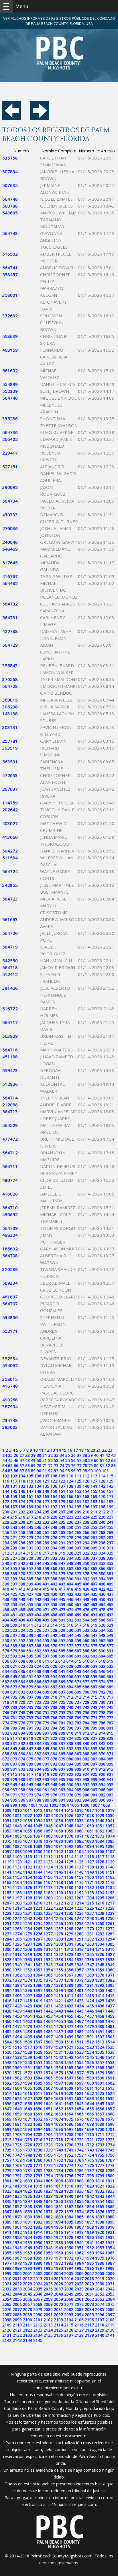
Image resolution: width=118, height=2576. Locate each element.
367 (110, 1568)
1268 (69, 1929)
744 (102, 1707)
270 (6, 1538)
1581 (7, 2078)
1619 (58, 2093)
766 (54, 1718)
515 (62, 1625)
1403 (100, 1990)
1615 (17, 2093)
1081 (69, 1841)
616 (86, 1661)
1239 (110, 1913)
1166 (38, 1882)
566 (22, 1646)
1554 (69, 2062)
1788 (100, 2170)
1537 (7, 2057)
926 (102, 1774)
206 (54, 1512)
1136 (69, 1867)
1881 (38, 2217)
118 (22, 1481)
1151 (110, 1872)
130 (6, 1486)
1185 (7, 1893)
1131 (17, 1867)
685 (78, 1687)
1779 (7, 2170)
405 (78, 1584)
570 (54, 1646)
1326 (100, 1954)
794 (54, 1728)
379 (94, 1574)
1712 (110, 2134)
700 (86, 1692)
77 (79, 1466)
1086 (7, 1846)
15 (64, 1450)
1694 (38, 2129)
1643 (79, 2104)
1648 (17, 2109)
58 (85, 1460)
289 (46, 1543)
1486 (48, 2032)
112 (86, 1476)
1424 (89, 2001)
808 (54, 1733)
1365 (48, 1975)
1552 (48, 2062)
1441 (38, 2011)
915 (14, 1774)
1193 (89, 1893)
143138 (10, 714)
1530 (48, 2052)
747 (14, 1713)
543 (62, 1635)
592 (6, 1656)
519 (94, 1625)
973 (30, 1795)
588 (86, 1651)
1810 (100, 2181)
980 (86, 1795)
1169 (69, 1882)
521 (110, 1625)
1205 (100, 1898)
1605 (27, 2088)
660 (102, 1677)
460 (70, 1604)
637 (30, 1671)
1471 (7, 2026)
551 (14, 1640)
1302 (79, 1944)
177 (46, 1502)
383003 (10, 1427)
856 (102, 1749)
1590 (100, 2078)
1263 (17, 1929)
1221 (38, 1908)
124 (70, 1481)
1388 (58, 1985)
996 (102, 1800)
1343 (48, 1965)
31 (45, 1455)
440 (22, 1599)
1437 (110, 2006)
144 (6, 1491)
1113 (58, 1857)
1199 (38, 1898)
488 (70, 1615)
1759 (27, 2160)
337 (94, 1558)
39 (91, 1455)
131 (14, 1486)
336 (86, 1558)
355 (14, 1568)
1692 (17, 2129)
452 (6, 1604)
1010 (17, 1810)
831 (14, 1743)
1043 (17, 1826)
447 (78, 1599)
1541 (48, 2057)
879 (62, 1759)
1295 (7, 1944)
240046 (10, 542)
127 (94, 1481)
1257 (69, 1923)
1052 (110, 1826)
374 (54, 1574)
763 (30, 1718)
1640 (48, 2104)
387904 (10, 1406)
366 (102, 1568)
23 (110, 1450)
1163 (7, 1882)
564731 (10, 617)
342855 (10, 885)
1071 (79, 1836)
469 (30, 1610)
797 (78, 1728)
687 (94, 1687)
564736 (10, 432)
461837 (10, 1297)
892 (54, 1764)
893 (62, 1764)
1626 (17, 2098)
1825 (27, 2191)
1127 (89, 1862)
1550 (27, 2062)
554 (38, 1640)
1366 (58, 1975)
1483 (17, 2032)
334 (70, 1558)
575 (94, 1646)
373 (46, 1574)
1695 (48, 2129)
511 (30, 1625)
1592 (7, 2083)
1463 (38, 2021)
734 (22, 1707)
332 (54, 1558)
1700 (100, 2129)
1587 (69, 2078)
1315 (100, 1949)
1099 (27, 1851)
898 (102, 1764)
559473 (10, 1070)
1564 (58, 2068)
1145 (48, 1872)
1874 (79, 2212)
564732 (10, 604)
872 (6, 1759)
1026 (69, 1815)
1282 (100, 1934)
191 (46, 1507)
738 (54, 1707)
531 (78, 1630)
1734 (110, 2145)
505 (94, 1620)
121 (46, 1481)
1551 (38, 2062)
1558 (110, 2062)
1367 (69, 1975)
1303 (89, 1944)
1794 (48, 2176)
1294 (110, 1939)
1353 (38, 1970)
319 (62, 1553)
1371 (110, 1975)
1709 (79, 2134)
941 (110, 1779)
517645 (10, 563)
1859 (38, 2207)
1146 (58, 1872)
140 (86, 1486)
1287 (38, 1939)
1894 (58, 2222)
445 (62, 1599)
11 (41, 1450)
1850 (58, 2201)
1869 (27, 2212)
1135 (58, 1867)
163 (46, 1496)
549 (110, 1635)
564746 (10, 199)
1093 (79, 1846)
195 (78, 1507)
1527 (17, 2052)
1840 (69, 2196)
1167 (48, 1882)
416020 (10, 1194)
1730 (69, 2145)
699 (78, 1692)
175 (30, 1502)
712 (70, 1697)
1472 (17, 2026)
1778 (110, 2165)
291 (62, 1543)
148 (38, 1491)
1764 (79, 2160)
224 (86, 1517)
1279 (69, 1934)
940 (102, 1779)
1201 (58, 1898)
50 (39, 1460)
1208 (17, 1903)
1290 (69, 1939)
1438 (7, 2011)
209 (78, 1512)
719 (14, 1702)
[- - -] (6, 6)
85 (10, 1471)
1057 (48, 1831)
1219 (17, 1908)
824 (70, 1738)
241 (110, 1522)
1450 (17, 2016)
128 (102, 1481)
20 (93, 1450)
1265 (38, 1929)
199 (110, 1507)
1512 (89, 2042)
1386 (38, 1985)
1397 (38, 1990)
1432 (58, 2006)
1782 (38, 2170)
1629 (48, 2098)
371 (30, 1574)
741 (78, 1707)
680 (38, 1687)
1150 (100, 1872)
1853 (89, 2201)
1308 (27, 1949)
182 (86, 1502)
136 (54, 1486)
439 (14, 1599)
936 (70, 1779)
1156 (48, 1877)
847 (30, 1749)
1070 (69, 1836)
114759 (10, 803)
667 (46, 1682)
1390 (79, 1985)
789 (14, 1728)
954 (102, 1785)
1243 (38, 1918)
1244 (48, 1918)
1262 (7, 1929)
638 (38, 1671)
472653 (10, 775)
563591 (10, 762)
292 (70, 1543)
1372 (7, 1980)
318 (54, 1553)
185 (110, 1502)
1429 (27, 2006)
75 (68, 1466)
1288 (48, 1939)
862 (38, 1754)
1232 (38, 1913)
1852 (79, 2201)
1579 (100, 2073)
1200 (48, 1898)
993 (78, 1800)
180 (70, 1502)
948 (54, 1785)
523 (14, 1630)
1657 (110, 2109)
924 (86, 1774)
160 (22, 1496)
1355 (58, 1970)
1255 (48, 1923)
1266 (48, 1929)
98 (85, 1471)
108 (54, 1476)
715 (94, 1697)
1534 (89, 2052)
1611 (89, 2088)
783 (78, 1723)
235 (62, 1522)
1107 (110, 1851)
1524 (100, 2047)
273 (30, 1538)
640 (54, 1671)
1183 (100, 1887)
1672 (38, 2119)
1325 (89, 1954)
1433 (69, 2006)
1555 (79, 2062)
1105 (89, 1851)
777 (30, 1723)
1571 (17, 2073)
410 (6, 1589)
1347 (89, 1965)
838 (70, 1743)
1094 (89, 1846)
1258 (79, 1923)
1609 (69, 2088)
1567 (89, 2068)
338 (102, 1558)
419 (78, 1589)
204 (38, 1512)
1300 (58, 1944)
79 (91, 1466)
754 (70, 1713)
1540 (38, 2057)
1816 (48, 2186)
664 (22, 1682)
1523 (89, 2047)
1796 (69, 2176)
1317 (7, 1954)
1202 (69, 1898)
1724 (7, 2145)
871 (110, 1754)
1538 (17, 2057)
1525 (110, 2047)
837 (62, 1743)
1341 (27, 1965)
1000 (23, 1805)
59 (91, 1460)
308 (86, 1548)
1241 (17, 1918)
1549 (17, 2062)
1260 (100, 1923)
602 (86, 1656)
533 (94, 1630)
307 (78, 1548)
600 (70, 1656)
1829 (69, 2191)
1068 (48, 1836)
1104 (79, 1851)
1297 (27, 1944)
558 (70, 1640)
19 (87, 1450)
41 (102, 1455)
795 (62, 1728)
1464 (48, 2021)
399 (30, 1584)
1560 (17, 2068)
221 (62, 1517)
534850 (10, 1317)
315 (30, 1553)
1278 (58, 1934)
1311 (58, 1949)
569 (46, 1646)
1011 (27, 1810)
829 (110, 1738)
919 (46, 1774)
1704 (27, 2134)
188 (22, 1507)
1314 (89, 1949)
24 (5, 1455)
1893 (48, 2222)
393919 (10, 748)
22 (104, 1450)
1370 (100, 1975)
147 (30, 1491)
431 (62, 1594)
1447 (100, 2011)
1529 (38, 2052)
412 (22, 1589)
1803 (27, 2181)
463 (94, 1604)
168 (86, 1496)
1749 (38, 2155)
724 (54, 1702)
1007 (95, 1805)
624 (38, 1666)
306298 (10, 707)
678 (22, 1687)
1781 (27, 2170)
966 (86, 1790)
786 (102, 1723)
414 (38, 1589)
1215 (89, 1903)
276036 (10, 528)
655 (62, 1677)
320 (70, 1553)
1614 (7, 2093)
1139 (100, 1867)
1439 (17, 2011)
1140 (110, 1867)
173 (14, 1502)
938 (86, 1779)
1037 (69, 1821)
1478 (79, 2026)
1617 (38, 2093)
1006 (85, 1805)
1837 (38, 2196)
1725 (17, 2145)
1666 (89, 2114)
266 (86, 1532)
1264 (27, 1929)
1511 (79, 2042)
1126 (79, 1862)
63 (113, 1460)
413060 (10, 837)
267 (94, 1532)
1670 (17, 2119)
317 (46, 1553)
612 (54, 1661)
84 (5, 1471)
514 (54, 1625)
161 (30, 1496)
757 (94, 1713)
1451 (27, 2016)
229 (14, 1522)
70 (39, 1466)
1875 (89, 2212)
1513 (100, 2042)
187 (14, 1507)
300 (22, 1548)
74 (62, 1466)
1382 (110, 1980)
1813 (17, 2186)
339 (110, 1558)
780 (54, 1723)
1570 (7, 2073)
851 (62, 1749)
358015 (10, 1379)
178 (54, 1502)
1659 (17, 2114)
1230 (17, 1913)
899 (110, 1764)
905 (46, 1769)
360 (54, 1568)
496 (22, 1620)
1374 (27, 1980)
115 (110, 1476)
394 (102, 1579)
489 (78, 1615)
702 (102, 1692)
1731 (79, 2145)
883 (94, 1759)
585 (62, 1651)
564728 (10, 686)
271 (14, 1538)
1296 (17, 1944)
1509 (58, 2042)
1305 (110, 1944)
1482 (7, 2032)
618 (102, 1661)
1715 (27, 2140)
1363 (27, 1975)
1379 (79, 1980)
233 (46, 1522)
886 (6, 1764)
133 (30, 1486)
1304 (100, 1944)
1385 (27, 1985)
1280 (79, 1934)
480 (6, 1615)
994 (86, 1800)
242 (6, 1527)
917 (30, 1774)
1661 (38, 2114)
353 (110, 1563)
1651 (48, 2109)
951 (78, 1785)
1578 (89, 2073)
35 (68, 1455)
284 (6, 1543)
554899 (10, 384)
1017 (89, 1810)
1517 (27, 2047)
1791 (17, 2176)
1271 (100, 1929)
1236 (79, 1913)
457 (46, 1604)
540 (38, 1635)
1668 (110, 2114)
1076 (17, 1841)
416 (54, 1589)
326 (6, 1558)
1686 (69, 2124)
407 (94, 1584)
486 (54, 1615)
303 (46, 1548)
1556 (89, 2062)
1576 (69, 2073)
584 (54, 1651)
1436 (100, 2006)
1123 (48, 1862)
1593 (17, 2083)
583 (46, 1651)
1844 (110, 2196)
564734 (10, 501)
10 (36, 1450)
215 (14, 1517)
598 (54, 1656)
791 (30, 1728)
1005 (74, 1805)
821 (46, 1738)
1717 (48, 2140)
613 (62, 1661)
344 (38, 1563)
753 (62, 1713)
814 (102, 1733)
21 (99, 1450)
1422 (69, 2001)
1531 (58, 2052)
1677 (89, 2119)
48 (27, 1460)
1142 (17, 1872)
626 (54, 1666)
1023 (38, 1815)
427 (30, 1594)
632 (102, 1666)
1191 (69, 1893)
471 (46, 1610)
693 (30, 1692)
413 (30, 1589)
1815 (38, 2186)
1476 (58, 2026)
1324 (79, 1954)
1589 (89, 2078)
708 (38, 1697)
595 (30, 1656)
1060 (79, 1831)
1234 (58, 1913)
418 (70, 1589)
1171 (89, 1882)
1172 (100, 1882)
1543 (69, 2057)
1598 (69, 2083)
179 (62, 1502)
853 (78, 1749)
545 (78, 1635)
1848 (38, 2201)
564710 (10, 1208)
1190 (58, 1893)
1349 (110, 1965)
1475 (48, 2026)
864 (54, 1754)
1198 (27, 1898)
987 (30, 1800)
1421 (58, 2001)
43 (113, 1455)
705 (14, 1697)
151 (62, 1491)
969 (110, 1790)
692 (22, 1692)
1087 (17, 1846)
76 (73, 1466)
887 (14, 1764)
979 (78, 1795)
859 (14, 1754)
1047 (58, 1826)
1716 (38, 2140)
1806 (58, 2181)
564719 (10, 947)
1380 (89, 1980)
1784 (58, 2170)
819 (30, 1738)
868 (86, 1754)
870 (102, 1754)
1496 (38, 2037)
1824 (17, 2191)
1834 (7, 2196)
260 (38, 1532)
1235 (69, 1913)
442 (38, 1599)
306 (70, 1548)
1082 (79, 1841)
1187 (27, 1893)
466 (6, 1610)
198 (102, 1507)
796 (70, 1728)
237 (78, 1522)
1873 (69, 2212)
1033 (27, 1821)
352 (102, 1563)
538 (22, 1635)
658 (86, 1677)
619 (110, 1661)
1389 (69, 1985)
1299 (48, 1944)
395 (110, 1579)
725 (62, 1702)
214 (6, 1517)
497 (30, 1620)
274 (38, 1538)
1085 (110, 1841)
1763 (69, 2160)
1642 (69, 2104)
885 (110, 1759)
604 (102, 1656)
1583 (27, 2078)
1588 (79, 2078)
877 (46, 1759)
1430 (38, 2006)
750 (38, 1713)
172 (6, 1502)
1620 (69, 2093)
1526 (7, 2052)
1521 (69, 2047)
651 (30, 1677)
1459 (110, 2016)
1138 (89, 1867)
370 (22, 1574)
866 (70, 1754)
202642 (10, 810)
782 (70, 1723)
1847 (27, 2201)
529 (62, 1630)
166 (70, 1496)
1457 (89, 2016)
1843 (100, 2196)
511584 (10, 858)
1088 (27, 1846)
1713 (7, 2140)
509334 (10, 1283)
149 (46, 1491)
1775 (79, 2165)
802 (6, 1733)
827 (94, 1738)
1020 (7, 1815)
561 (94, 1640)
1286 (27, 1939)
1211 (48, 1903)
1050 (89, 1826)
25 (10, 1455)
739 (62, 1707)
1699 (89, 2129)
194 (70, 1507)
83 (113, 1466)
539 (30, 1635)
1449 (7, 2016)
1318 (17, 1954)
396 (6, 1584)
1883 (58, 2217)
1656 (100, 2109)
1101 (48, 1851)
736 (38, 1707)
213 (110, 1512)
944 (22, 1785)
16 (70, 1450)
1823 (7, 2191)
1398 (48, 1990)
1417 (17, 2001)
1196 (7, 1898)
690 (6, 1692)
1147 (69, 1872)
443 (46, 1599)
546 (86, 1635)
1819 (79, 2186)
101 (105, 1471)
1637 (17, 2104)
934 (54, 1779)
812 (86, 1733)
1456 (79, 2016)
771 (94, 1718)
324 (102, 1553)
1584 (38, 2078)
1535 (100, 2052)
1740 (58, 2150)
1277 (48, 1934)
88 (27, 1471)
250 (70, 1527)
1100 (38, 1851)
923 (78, 1774)
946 (38, 1785)
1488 (69, 2032)
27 (22, 1455)
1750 (48, 2155)
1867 (7, 2212)
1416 (7, 2001)
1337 (100, 1960)
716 (102, 1697)
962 (54, 1790)
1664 (69, 2114)
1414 (100, 1996)
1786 (79, 2170)
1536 (110, 2052)
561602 (10, 370)
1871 (48, 2212)
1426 (110, 2001)
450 (102, 1599)
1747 (17, 2155)
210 (86, 1512)
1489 (79, 2032)
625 (46, 1666)
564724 (10, 871)
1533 (79, 2052)
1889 (7, 2222)
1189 (48, 1893)
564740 (10, 398)
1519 (48, 2047)
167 (78, 1496)
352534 (10, 1358)
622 (22, 1666)
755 (78, 1713)
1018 (100, 1810)
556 (54, 1640)
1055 (27, 1831)
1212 (58, 1903)
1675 (69, 2119)
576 (102, 1646)
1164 (17, 1882)
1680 (7, 2124)
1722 (100, 2140)
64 (5, 1466)
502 (70, 1620)
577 (110, 1646)
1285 (17, 1939)
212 (102, 1512)
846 (22, 1749)
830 (6, 1743)
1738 (38, 2150)
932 (38, 1779)
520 (102, 1625)
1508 (48, 2042)
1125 (69, 1862)
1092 (69, 1846)
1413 (89, 1996)
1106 (100, 1851)
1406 (17, 1996)
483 (30, 1615)
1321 (48, 1954)
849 (46, 1749)
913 (110, 1769)
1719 (69, 2140)
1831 (89, 2191)
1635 (110, 2098)
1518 (38, 2047)
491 (94, 1615)
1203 (79, 1898)
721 (30, 1702)
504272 (10, 851)
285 (14, 1543)
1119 (7, 1862)
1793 (38, 2176)
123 (62, 1481)
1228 (110, 1908)
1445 (79, 2011)
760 (6, 1718)
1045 (38, 1826)
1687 (79, 2124)
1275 (27, 1934)
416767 (10, 576)
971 (14, 1795)
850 (54, 1749)
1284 (7, 1939)
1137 (79, 1867)
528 (54, 1630)
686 (86, 1687)
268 (102, 1532)
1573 (38, 2073)
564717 (10, 1022)
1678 (100, 2119)
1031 (7, 1821)
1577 (79, 2073)
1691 (7, 2129)
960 (38, 1790)
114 (102, 1476)
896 (86, 1764)
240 (102, 1522)
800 (102, 1728)
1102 (58, 1851)
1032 (17, 1821)
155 (94, 1491)
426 (22, 1594)
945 (30, 1785)
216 (22, 1517)
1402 (89, 1990)
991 (62, 1800)
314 (22, 1553)
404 (70, 1584)
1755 (100, 2155)
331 (46, 1558)
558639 (10, 336)
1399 (58, 1990)
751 (46, 1713)
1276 (38, 1934)
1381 (100, 1980)
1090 (48, 1846)
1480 (100, 2026)
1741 (69, 2150)
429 (46, 1594)
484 (38, 1615)
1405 (7, 1996)
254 (102, 1527)
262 (54, 1532)
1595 (38, 2083)
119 (30, 1481)
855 (94, 1749)
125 (78, 1481)
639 (46, 1671)
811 (78, 1733)
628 (70, 1666)
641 (62, 1671)
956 (6, 1790)
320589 (10, 1269)
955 (110, 1785)
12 (47, 1450)
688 (102, 1687)
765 (46, 1718)
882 (86, 1759)
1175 (17, 1887)
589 (94, 1651)
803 (14, 1733)
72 (50, 1466)
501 (62, 1620)
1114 (69, 1857)
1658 (7, 2114)
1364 (38, 1975)
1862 (69, 2207)
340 (6, 1563)
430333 (10, 515)
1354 (48, 1970)
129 (110, 1481)
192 (54, 1507)
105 (30, 1476)
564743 (10, 233)
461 (78, 1604)
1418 (27, 2001)
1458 (100, 2016)
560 (86, 1640)
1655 (89, 2109)
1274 (17, 1934)
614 (70, 1661)
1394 (7, 1990)
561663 (10, 919)
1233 (48, 1913)
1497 (48, 2037)
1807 (69, 2181)
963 (62, 1790)
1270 (89, 1929)
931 (30, 1779)
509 (14, 1625)
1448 (110, 2011)
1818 (69, 2186)
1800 (110, 2176)
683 (62, 1687)
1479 (89, 2026)
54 (62, 1460)
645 (94, 1671)
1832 (100, 2191)
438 (6, 1599)
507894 (10, 172)
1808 (79, 2181)
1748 (27, 2155)
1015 (69, 1810)
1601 (100, 2083)
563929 (10, 1036)
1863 (79, 2207)
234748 (10, 1420)
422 (102, 1589)
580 (22, 1651)
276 (54, 1538)
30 (39, 1455)
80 (96, 1466)
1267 (58, 1929)
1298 (38, 1944)
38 (85, 1455)
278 (70, 1538)
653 (46, 1677)
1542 (58, 2057)
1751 (58, 2155)
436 (102, 1594)
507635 (10, 185)
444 (54, 1599)
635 (14, 1671)
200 (6, 1512)
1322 (58, 1954)
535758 (10, 158)
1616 (27, 2093)
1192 (79, 1893)
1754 (89, 2155)
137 (62, 1486)
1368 (79, 1975)
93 (56, 1471)
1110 (27, 1857)
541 (46, 1635)
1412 (79, 1996)
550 (6, 1640)
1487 (58, 2032)
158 (6, 1496)
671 (78, 1682)
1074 (110, 1836)
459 (62, 1604)
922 (70, 1774)
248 (54, 1527)
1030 (110, 1815)
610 (38, 1661)
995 (94, 1800)
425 (14, 1594)
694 (38, 1692)
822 (54, 1738)
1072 (89, 1836)
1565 (69, 2068)
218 (38, 1517)
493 (110, 1615)
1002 (44, 1805)
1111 (38, 1857)
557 (62, 1640)
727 (78, 1702)
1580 (110, 2073)
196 (86, 1507)
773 (110, 1718)
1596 (48, 2083)
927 (110, 1774)
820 (38, 1738)
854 (86, 1749)
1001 (33, 1805)
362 (70, 1568)
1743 (89, 2150)
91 (45, 1471)
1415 (110, 1996)
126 (86, 1481)
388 (54, 1579)
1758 (17, 2160)
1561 (27, 2068)
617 (94, 1661)
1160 (89, 1877)
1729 (58, 2145)
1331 (38, 1960)
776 (22, 1723)
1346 (79, 1965)
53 (56, 1460)
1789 (110, 2170)
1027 (79, 1815)
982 (102, 1795)
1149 (89, 1872)
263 (62, 1532)
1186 (17, 1893)
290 (54, 1543)
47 (22, 1460)
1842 (89, 2196)
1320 (38, 1954)
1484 (27, 2032)
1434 (79, 2006)
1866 (110, 2207)
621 (14, 1666)
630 (86, 1666)
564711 (10, 1166)
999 (14, 1805)
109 (62, 1476)
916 (22, 1774)
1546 (100, 2057)
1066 (27, 1836)
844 (6, 1749)
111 (78, 1476)
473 (62, 1610)
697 (62, 1692)
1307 (17, 1949)
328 (22, 1558)
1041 (110, 1821)
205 (46, 1512)
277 (62, 1538)
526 (38, 1630)
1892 (38, 2222)
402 (54, 1584)
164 (54, 1496)
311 (110, 1548)
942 (6, 1785)
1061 (89, 1831)
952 (86, 1785)
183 (94, 1502)
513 (46, 1625)
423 (110, 1589)
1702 (7, 2134)
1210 (38, 1903)
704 (6, 1697)
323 (94, 1553)
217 (30, 1517)
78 (85, 1466)
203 (30, 1512)
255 (110, 1527)
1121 (27, 1862)
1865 (100, 2207)
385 (30, 1579)
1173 (110, 1882)
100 (97, 1471)
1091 (58, 1846)
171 (110, 1496)
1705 (38, 2134)
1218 (7, 1908)
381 (110, 1574)
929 (14, 1779)
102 (6, 1476)
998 (6, 1805)
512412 (10, 974)
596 (38, 1656)
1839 (58, 2196)
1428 (17, 2006)
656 (70, 1677)
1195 (110, 1893)
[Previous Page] (12, 118)
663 (14, 1682)
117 (14, 1481)
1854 (100, 2201)
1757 (7, 2160)
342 (22, 1563)
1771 (38, 2165)
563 (110, 1640)
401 (46, 1584)
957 (14, 1790)
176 (38, 1502)
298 (6, 1548)
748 (22, 1713)
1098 (17, 1851)
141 (94, 1486)
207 (62, 1512)
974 (38, 1795)
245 (30, 1527)
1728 (48, 2145)
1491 (100, 2032)
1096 (110, 1846)
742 (86, 1707)
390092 (10, 487)
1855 (110, 2201)
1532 (69, 2052)
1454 (58, 2016)
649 (14, 1677)
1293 (100, 1939)
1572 (27, 2073)
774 (6, 1723)
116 (6, 1481)
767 (62, 1718)
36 (73, 1455)
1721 (89, 2140)
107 (46, 1476)
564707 (10, 1304)
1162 (110, 1877)
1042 (7, 1826)
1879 (17, 2217)
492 (102, 1615)
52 (50, 1460)
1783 (48, 2170)
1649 (27, 2109)
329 (30, 1558)
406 (86, 1584)
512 (38, 1625)
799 (94, 1728)
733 (14, 1707)
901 (14, 1769)
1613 (110, 2088)
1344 (58, 1965)
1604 (17, 2088)
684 (70, 1687)
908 (70, 1769)
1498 (58, 2037)
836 (54, 1743)
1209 (27, 1903)
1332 (48, 1960)
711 (62, 1697)
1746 (7, 2155)
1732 (89, 2145)
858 (6, 1754)
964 (70, 1790)
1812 (7, 2186)
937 (78, 1779)
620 (6, 1666)
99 (91, 1471)
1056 (38, 1831)
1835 (17, 2196)
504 (86, 1620)
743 (94, 1707)
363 (78, 1568)
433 (78, 1594)
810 (70, 1733)
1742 (79, 2150)
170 (102, 1496)
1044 (27, 1826)
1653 (69, 2109)
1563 (48, 2068)
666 (38, 1682)
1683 (38, 2124)
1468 (89, 2021)
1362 (17, 1975)
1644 (89, 2104)
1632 (79, 2098)
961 (46, 1790)
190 (38, 1507)
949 (62, 1785)
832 (22, 1743)
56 (73, 1460)
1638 (27, 2104)
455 (30, 1604)
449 (94, 1599)
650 (22, 1677)
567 (30, 1646)
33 (56, 1455)
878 (54, 1759)
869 (94, 1754)
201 (14, 1512)
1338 (110, 1960)
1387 (48, 1985)
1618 (48, 2093)
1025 (58, 1815)
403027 (10, 823)
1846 (17, 2201)
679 (30, 1687)
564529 (10, 1125)
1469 (100, 2021)
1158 (69, 1877)
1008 (105, 1805)
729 (94, 1702)
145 (14, 1491)
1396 (27, 1990)
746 (6, 1713)
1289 (58, 1939)
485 (46, 1615)
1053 (7, 1831)
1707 (58, 2134)
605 (110, 1656)
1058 (58, 1831)
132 (22, 1486)
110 (70, 1476)
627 (62, 1666)
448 (86, 1599)
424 (6, 1594)
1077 (27, 1841)
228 (6, 1522)
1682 (27, 2124)
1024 (48, 1815)
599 (62, 1656)
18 (81, 1450)
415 (46, 1589)
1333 (58, 1960)
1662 (48, 2114)
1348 (100, 1965)
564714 (10, 1098)
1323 (69, 1954)
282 (102, 1538)
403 (62, 1584)
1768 (7, 2165)
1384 (17, 1985)
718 (6, 1702)
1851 (69, 2201)
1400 (69, 1990)
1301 (69, 1944)
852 (70, 1749)
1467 (79, 2021)
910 (86, 1769)
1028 (89, 1815)
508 (6, 1625)
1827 (48, 2191)
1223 (58, 1908)
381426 (10, 988)
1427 (7, 2006)
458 (54, 1604)
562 (102, 1640)
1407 (27, 1996)
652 (38, 1677)
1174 (7, 1887)
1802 (17, 2181)
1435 (89, 2006)
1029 (100, 1815)
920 (54, 1774)
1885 (79, 2217)
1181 (79, 1887)
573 (78, 1646)
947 (46, 1785)
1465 (58, 2021)
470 (38, 1610)
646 (102, 1671)
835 (46, 1743)
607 (14, 1661)
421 (94, 1589)
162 (38, 1496)
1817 (58, 2186)
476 (86, 1610)
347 (62, 1563)
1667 (100, 2114)
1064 (7, 1836)
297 (110, 1543)
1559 (7, 2068)
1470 (110, 2021)
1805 (48, 2181)
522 (6, 1630)
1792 (27, 2176)
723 (46, 1702)
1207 (7, 1903)
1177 (38, 1887)
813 (94, 1733)
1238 (100, 1913)
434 (86, 1594)
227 (110, 1517)
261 (46, 1532)
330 (38, 1558)
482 (22, 1615)
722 (38, 1702)
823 (62, 1738)
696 (54, 1692)
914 (6, 1774)
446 (70, 1599)
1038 (79, 1821)
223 (78, 1517)
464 (102, 1604)
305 (62, 1548)
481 (14, 1615)
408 (102, 1584)
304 (54, 1548)
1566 (79, 2068)
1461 (17, 2021)
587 (78, 1651)
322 (86, 1553)
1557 (100, 2062)
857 (110, 1749)
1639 (38, 2104)
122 (54, 1481)
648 (6, 1677)
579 (14, 1651)
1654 (79, 2109)
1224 (69, 1908)
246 (38, 1527)
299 (14, 1548)
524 (22, 1630)
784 (86, 1723)
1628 (38, 2098)
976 (54, 1795)
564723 (10, 899)
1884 (69, 2217)
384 (22, 1579)
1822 (110, 2186)
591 (110, 1651)
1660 (27, 2114)
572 (70, 1646)
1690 (110, 2124)
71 (45, 1466)
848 (38, 1749)
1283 (110, 1934)
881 (78, 1759)
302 (38, 1548)
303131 (10, 727)
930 (22, 1779)
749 (30, 1713)
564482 (10, 583)
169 (94, 1496)
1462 (27, 2021)
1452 (38, 2016)
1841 (79, 2196)
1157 (58, 1877)
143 (110, 1486)
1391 (89, 1985)
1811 (110, 2181)
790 (22, 1728)
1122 (38, 1862)
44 (5, 1460)
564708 (10, 1256)
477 (94, 1610)
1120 (17, 1862)
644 (86, 1671)
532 (86, 1630)
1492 (110, 2032)
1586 (58, 2078)
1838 (48, 2196)
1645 (100, 2104)
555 (46, 1640)
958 (22, 1790)
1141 (7, 1872)
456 (38, 1604)
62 (108, 1460)
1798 (89, 2176)
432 (70, 1594)
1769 (17, 2165)
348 (70, 1563)
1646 (110, 2104)
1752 (69, 2155)
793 (46, 1728)
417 (62, 1589)
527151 (10, 467)
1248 (89, 1918)
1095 (100, 1846)
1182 (89, 1887)
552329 (10, 391)
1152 (7, 1877)
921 (62, 1774)
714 (86, 1697)
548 (102, 1635)
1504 (7, 2042)
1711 (100, 2134)
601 (78, 1656)
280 (86, 1538)
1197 (17, 1898)
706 (22, 1697)
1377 (58, 1980)
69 (33, 1466)
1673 (48, 2119)
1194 (100, 1893)
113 (94, 1476)
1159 (79, 1877)
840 (86, 1743)
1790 (7, 2176)
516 (70, 1625)
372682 (10, 316)
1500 (79, 2037)
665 (30, 1682)
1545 (89, 2057)
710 (54, 1697)
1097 (7, 1851)
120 (38, 1481)
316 (38, 1553)
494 (6, 1620)
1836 (27, 2196)
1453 (48, 2016)
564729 (10, 645)
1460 (7, 2021)
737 (46, 1707)
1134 (48, 1867)
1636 (7, 2104)
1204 (89, 1898)
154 (86, 1491)
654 (54, 1677)
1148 (79, 1872)
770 (86, 1718)
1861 (58, 2207)
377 (78, 1574)
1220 (27, 1908)
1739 (48, 2150)
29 (33, 1455)
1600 (89, 2083)
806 (38, 1733)
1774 (69, 2165)
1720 (79, 2140)
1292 (89, 1939)
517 (78, 1625)
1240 (7, 1918)
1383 (7, 1985)
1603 (7, 2088)
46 (16, 1460)
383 (14, 1579)
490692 (10, 1214)
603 (94, 1656)
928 (6, 1779)
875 (30, 1759)
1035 (48, 1821)
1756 (110, 2155)
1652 (58, 2109)
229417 (10, 453)
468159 (10, 350)
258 (22, 1532)
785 (94, 1723)
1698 (79, 2129)
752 (54, 1713)
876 (38, 1759)
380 (102, 1574)
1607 (48, 2088)
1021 (17, 1815)
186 (6, 1507)
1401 (79, 1990)
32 (50, 1455)
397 (14, 1584)
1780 (17, 2170)
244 (22, 1527)
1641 (58, 2104)
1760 (38, 2160)
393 (94, 1579)
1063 (110, 1831)
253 (94, 1527)
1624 (110, 2093)
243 (14, 1527)
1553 (58, 2062)
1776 (89, 2165)
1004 (64, 1805)
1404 (110, 1990)
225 (94, 1517)
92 (50, 1471)
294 (86, 1543)
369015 (10, 700)
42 (108, 1455)
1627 (27, 2098)
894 (70, 1764)
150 (54, 1491)
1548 (7, 2062)
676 (6, 1687)
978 (70, 1795)
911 (94, 1769)
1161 (100, 1877)
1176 (27, 1887)
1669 (7, 2119)
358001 (10, 295)
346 (54, 1563)
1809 (89, 2181)
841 (94, 1743)
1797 (79, 2176)
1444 (69, 2011)
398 (22, 1584)
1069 (58, 1836)
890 (38, 1764)
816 (6, 1738)
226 (102, 1517)
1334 (69, 1960)
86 (16, 1471)
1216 (100, 1903)
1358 (89, 1970)
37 (79, 1455)
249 (62, 1527)
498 (38, 1620)
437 (110, 1594)
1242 (27, 1918)
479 (110, 1610)
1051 (100, 1826)
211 (94, 1512)
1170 (79, 1882)
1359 (100, 1970)
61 (102, 1460)
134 (38, 1486)
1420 (48, 2001)
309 (94, 1548)
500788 (10, 206)
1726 (27, 2145)
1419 (38, 2001)
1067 (38, 1836)
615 (78, 1661)
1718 (58, 2140)
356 (22, 1568)
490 (86, 1615)
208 (70, 1512)
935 (62, 1779)
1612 (100, 2088)
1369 (89, 1975)
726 (70, 1702)
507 (110, 1620)
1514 (110, 2042)
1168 (58, 1882)
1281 (89, 1934)
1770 (27, 2165)
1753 (79, 2155)
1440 (27, 2011)
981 (94, 1795)
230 (22, 1522)
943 (14, 1785)
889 (30, 1764)
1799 (100, 2176)
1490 (89, 2032)
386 (38, 1579)
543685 (10, 213)
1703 (17, 2134)
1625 (7, 2098)
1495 (27, 2037)
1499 (69, 2037)
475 (78, 1610)
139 (78, 1486)
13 (53, 1450)
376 (70, 1574)
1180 (69, 1887)
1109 (17, 1857)
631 (94, 1666)
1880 (27, 2217)
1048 (69, 1826)
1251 (7, 1923)
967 (94, 1790)
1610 (79, 2088)
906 (54, 1769)
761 (14, 1718)
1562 (38, 2068)
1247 (79, 1918)
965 (78, 1790)
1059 (69, 1831)
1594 (27, 2083)
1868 (17, 2212)
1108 (7, 1857)
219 (46, 1517)
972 (22, 1795)
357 (30, 1568)
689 (110, 1687)
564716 (10, 1050)
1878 (7, 2217)
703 (110, 1692)
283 (110, 1538)
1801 (7, 2181)
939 (94, 1779)
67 (22, 1466)
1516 (17, 2047)
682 (54, 1687)
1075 (7, 1841)
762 (22, 1718)
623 (30, 1666)
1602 (110, 2083)
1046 (48, 1826)
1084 (100, 1841)
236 (70, 1522)
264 (70, 1532)
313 (14, 1553)
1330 (27, 1960)
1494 (17, 2037)
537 (14, 1635)
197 (94, 1507)
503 (78, 1620)
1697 (69, 2129)
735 (30, 1707)
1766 (100, 2160)
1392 (100, 1985)
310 (102, 1548)
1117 (100, 1857)
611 (46, 1661)
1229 (7, 1913)
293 (78, 1543)
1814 (27, 2186)
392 (86, 1579)
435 (94, 1594)
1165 (27, 1882)
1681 (17, 2124)
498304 (10, 1235)
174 (22, 1502)
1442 (48, 2011)
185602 (10, 1249)
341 (14, 1563)
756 (86, 1713)
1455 (69, 2016)
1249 (100, 1918)
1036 (58, 1821)
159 (14, 1496)
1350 (7, 1970)
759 (110, 1713)
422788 (10, 631)
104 (22, 1476)
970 (6, 1795)
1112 (48, 1857)
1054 (17, 1831)
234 (54, 1522)
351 (94, 1563)
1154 (27, 1877)
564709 (10, 1228)
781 (62, 1723)
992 (70, 1800)
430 (54, 1594)
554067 (10, 1365)
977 (62, 1795)
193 (62, 1507)
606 (6, 1661)
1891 (27, 2222)
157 (110, 1491)
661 (110, 1677)
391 (78, 1579)
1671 (27, 2119)
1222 (48, 1908)
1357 (79, 1970)
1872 (58, 2212)
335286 (10, 419)
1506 (27, 2042)
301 (30, 1548)
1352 (27, 1970)
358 (38, 1568)
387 (46, 1579)
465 (110, 1604)
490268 (10, 1400)
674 (102, 1682)
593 (14, 1656)
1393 (110, 1985)
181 (78, 1502)
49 (33, 1460)
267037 (10, 789)
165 (62, 1496)
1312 (69, 1949)
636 (22, 1671)
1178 (48, 1887)
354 (6, 1568)
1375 (38, 1980)
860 (22, 1754)
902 (22, 1769)
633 (110, 1666)
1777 (100, 2165)
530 (70, 1630)
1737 (27, 2150)
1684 (48, 2124)
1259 (89, 1923)
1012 (38, 1810)
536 (6, 1635)
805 (30, 1733)
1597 (58, 2083)
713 (78, 1697)
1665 (79, 2114)
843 (110, 1743)
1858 (27, 2207)
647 (110, 1671)
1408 (38, 1996)
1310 (48, 1949)
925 (94, 1774)
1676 (79, 2119)
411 (14, 1589)
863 (46, 1754)
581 (30, 1651)
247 (46, 1527)
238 (86, 1522)
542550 (10, 961)
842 (102, 1743)
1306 (7, 1949)
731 (110, 1702)
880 (70, 1759)
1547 (110, 2057)
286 (22, 1543)
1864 (89, 2207)
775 (14, 1723)
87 (22, 1471)
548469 (10, 549)
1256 (58, 1923)
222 (70, 1517)
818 (22, 1738)
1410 (58, 1996)
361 (62, 1568)
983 (110, 1795)
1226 (89, 1908)
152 (70, 1491)
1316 (110, 1949)
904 (38, 1769)
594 (22, 1656)
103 (14, 1476)
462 (86, 1604)
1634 (100, 2098)
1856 (7, 2207)
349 (78, 1563)
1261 (110, 1923)
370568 (10, 679)
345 (46, 1563)
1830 (79, 2191)
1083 (89, 1841)
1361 (7, 1975)
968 (102, 1790)
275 (46, 1538)
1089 (38, 1846)
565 (14, 1646)
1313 (79, 1949)
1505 (17, 2042)
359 (46, 1568)
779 (46, 1723)
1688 (89, 2124)
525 (30, 1630)
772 (102, 1718)
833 (30, 1743)
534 (102, 1630)
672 (86, 1682)
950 (70, 1785)
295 (94, 1543)
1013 (48, 1810)
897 (94, 1764)
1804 (38, 2181)
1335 (79, 1960)
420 (86, 1589)
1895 (69, 2222)
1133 (38, 1867)
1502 (100, 2037)
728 (86, 1702)
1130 (7, 1867)
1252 (17, 1923)
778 (38, 1723)
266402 (10, 439)
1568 (100, 2068)
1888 (110, 2217)
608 (22, 1661)
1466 (69, 2021)
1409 (48, 1996)
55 (68, 1460)
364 (86, 1568)
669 (62, 1682)
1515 (7, 2047)
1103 (69, 1851)
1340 (17, 1965)
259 (30, 1532)
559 (78, 1640)
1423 (79, 2001)
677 (14, 1687)
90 (39, 1471)
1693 (27, 2129)
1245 (58, 1918)
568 (38, 1646)
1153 (17, 1877)
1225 (79, 1908)
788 (6, 1728)
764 (38, 1718)
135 (46, 1486)
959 (30, 1790)
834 (38, 1743)
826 (86, 1738)
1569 (110, 2068)
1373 (17, 1980)
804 (22, 1733)
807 (46, 1733)
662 (6, 1682)
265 (78, 1532)
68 (27, 1466)
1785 (69, 2170)
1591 (110, 2078)
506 (102, 1620)
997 (110, 1800)
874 (22, 1759)
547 (94, 1635)
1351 (17, 1970)
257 (14, 1532)
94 (62, 1471)
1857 (17, 2207)
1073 (100, 1836)
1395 (17, 1990)
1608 (58, 2088)
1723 (110, 2140)
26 (16, 1455)
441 (30, 1599)
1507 (38, 2042)
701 (94, 1692)
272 (22, 1538)
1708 (69, 2134)
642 (70, 1671)
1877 (110, 2212)
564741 (10, 268)
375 (62, 1574)
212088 (10, 1105)
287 (30, 1543)
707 (30, 1697)
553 (30, 1640)
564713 (10, 1111)
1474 (38, 2026)
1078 (38, 1841)
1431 (48, 2006)
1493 (7, 2037)
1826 (38, 2191)
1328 (7, 1960)
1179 (58, 1887)
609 (30, 1661)
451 (110, 1599)
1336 (89, 1960)
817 (14, 1738)
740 (70, 1707)
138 (70, 1486)
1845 (7, 2201)
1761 (48, 2160)
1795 (58, 2176)
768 (70, 1718)
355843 (10, 666)
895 (78, 1764)
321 (78, 1553)
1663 (58, 2114)
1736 (17, 2150)
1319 (27, 1954)
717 (110, 1697)
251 (78, 1527)
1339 (7, 1965)
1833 (110, 2191)
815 (110, 1733)
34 (62, 1455)
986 (22, 1800)
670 (70, 1682)
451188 (10, 1057)
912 (102, 1769)
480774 (10, 1180)
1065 (17, 1836)
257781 (10, 741)
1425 (100, 2001)
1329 (17, 1960)
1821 (100, 2186)
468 (22, 1610)
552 (22, 1640)
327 (14, 1558)
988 (38, 1800)
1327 (110, 1954)
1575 (58, 2073)
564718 (10, 967)
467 (14, 1610)
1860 (48, 2207)
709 (46, 1697)
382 (6, 1579)
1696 (58, 2129)
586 (70, 1651)
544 (70, 1635)
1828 (58, 2191)
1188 (38, 1893)
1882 (48, 2217)
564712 (10, 1153)
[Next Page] (40, 118)
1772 (48, 2165)
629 (78, 1666)
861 (30, 1754)
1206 (110, 1898)
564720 (10, 933)
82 (108, 1466)
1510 (69, 2042)
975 (46, 1795)
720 (22, 1702)
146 (22, 1491)
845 (14, 1749)
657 (78, 1677)
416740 (10, 1386)
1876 (100, 2212)
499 (46, 1620)
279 (78, 1538)
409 (110, 1584)
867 (78, 1754)
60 (96, 1460)
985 (14, 1800)
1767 (110, 2160)
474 (70, 1610)
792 (38, 1728)
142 (102, 1486)
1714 (17, 2140)
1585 (48, 2078)
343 (30, 1563)
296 (102, 1543)
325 (110, 1553)
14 (58, 1450)
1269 (79, 1929)
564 (6, 1646)
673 (94, 1682)
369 (14, 1574)
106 (38, 1476)
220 (54, 1517)
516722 (10, 1009)
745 (110, 1707)
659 (94, 1677)
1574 (48, 2073)
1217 (110, 1903)
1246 (69, 1918)
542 (54, 1635)
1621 (79, 2093)
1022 (27, 1815)
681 (46, 1687)
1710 (89, 2134)
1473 (27, 2026)
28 (27, 1455)
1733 (100, 2145)
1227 (100, 1908)
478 (102, 1610)
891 (46, 1764)
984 (6, 1800)
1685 (58, 2124)
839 (78, 1743)
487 (62, 1615)
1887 (100, 2217)
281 (94, 1538)
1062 (100, 1831)
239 (94, 1522)
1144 (38, 1872)
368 (6, 1574)
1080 (58, 1841)
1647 (7, 2109)
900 (6, 1769)
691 (14, 1692)
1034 (38, 1821)
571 (62, 1646)
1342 (38, 1965)
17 (76, 1450)
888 (22, 1764)
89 (33, 1471)
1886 (89, 2217)
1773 (58, 2165)
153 (78, 1491)
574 (86, 1646)
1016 (79, 1810)
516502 (10, 254)
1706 (48, 2134)
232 (38, 1522)
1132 (27, 1867)
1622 (89, 2093)
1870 (38, 2212)
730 (102, 1702)
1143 (27, 1872)
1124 (58, 1862)
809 (62, 1733)
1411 (69, 1996)
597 (46, 1656)
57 (79, 1460)
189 (30, 1507)
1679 (110, 2119)
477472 (10, 1139)
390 (70, 1579)
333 (62, 1558)
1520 (58, 2047)
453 (14, 1604)
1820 (89, 2186)
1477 (69, 2026)
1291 (79, 1939)
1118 (110, 1857)
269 (110, 1532)
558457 (10, 274)
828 (102, 1738)
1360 (110, 1970)
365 (94, 1568)
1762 (58, 2160)
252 (86, 1527)
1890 (17, 2222)
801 (110, 1728)
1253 (27, 1923)
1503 (110, 2037)
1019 (110, 1810)
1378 (69, 1980)
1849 (48, 2201)
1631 (69, 2098)
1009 (7, 1810)
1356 (69, 1970)
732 (6, 1707)
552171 (10, 1331)
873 (14, 1759)
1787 (89, 2170)
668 (54, 1682)
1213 (69, 1903)
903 (30, 1769)
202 (22, 1512)
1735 (7, 2150)
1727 (38, 2145)
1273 (7, 1934)
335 (78, 1558)
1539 (27, 2057)
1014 (58, 1810)
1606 (38, 2088)
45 (10, 1460)
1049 (79, 1826)
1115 (79, 1857)
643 (78, 1671)
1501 (89, 2037)
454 (22, 1604)
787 (110, 1723)
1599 (79, 2083)
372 (38, 1574)
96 (73, 1471)
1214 (79, 1903)
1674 (58, 2119)
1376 (48, 1980)
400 (38, 1584)
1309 (38, 1949)
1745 (110, 2150)
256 (6, 1532)
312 (6, 1553)
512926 (10, 1084)
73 (56, 1466)
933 (46, 1779)
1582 (17, 2078)
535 (110, 1630)
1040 (100, 1821)
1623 (100, 2093)
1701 (110, 2129)
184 (102, 1502)
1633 (89, 2098)
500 (54, 1620)
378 (86, 1574)
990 (54, 1800)
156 (102, 1491)
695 (46, 1692)
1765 (89, 2160)
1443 (58, 2011)
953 (94, 1785)
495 (14, 1620)
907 (62, 1769)
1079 (48, 1841)
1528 (27, 2052)
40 (96, 1455)
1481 (110, 2026)
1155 (38, 1877)
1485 (38, 2032)
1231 (27, 1913)
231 (30, 1522)
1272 (110, 1929)
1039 (89, 1821)
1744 (100, 2150)
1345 (69, 1965)
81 (102, 1466)
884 (102, 1759)
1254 (38, 1923)
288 (38, 1543)
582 (38, 1651)
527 (46, 1630)
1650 (38, 2109)
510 (22, 1625)
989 (46, 1800)
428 (38, 1594)
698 (70, 1692)
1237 (89, 1913)
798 (86, 1728)
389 (62, 1579)
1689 (100, 2124)
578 (6, 1651)
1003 (54, 1805)
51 (45, 1460)
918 (38, 1774)
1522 (79, 2047)
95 (68, 1471)
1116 (89, 1857)
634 (6, 1671)
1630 (58, 2098)
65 (10, 1466)
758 (102, 1713)
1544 (79, 2057)
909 (78, 1769)
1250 (110, 1918)
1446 (89, 2011)
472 (54, 1610)
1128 (100, 1862)
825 (78, 1738)
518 (86, 1625)
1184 (110, 1887)
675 (110, 1682)
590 (102, 1651)
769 (78, 1718)
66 (16, 1466)
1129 (110, 1862)
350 (86, 1563)
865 (62, 1754)
